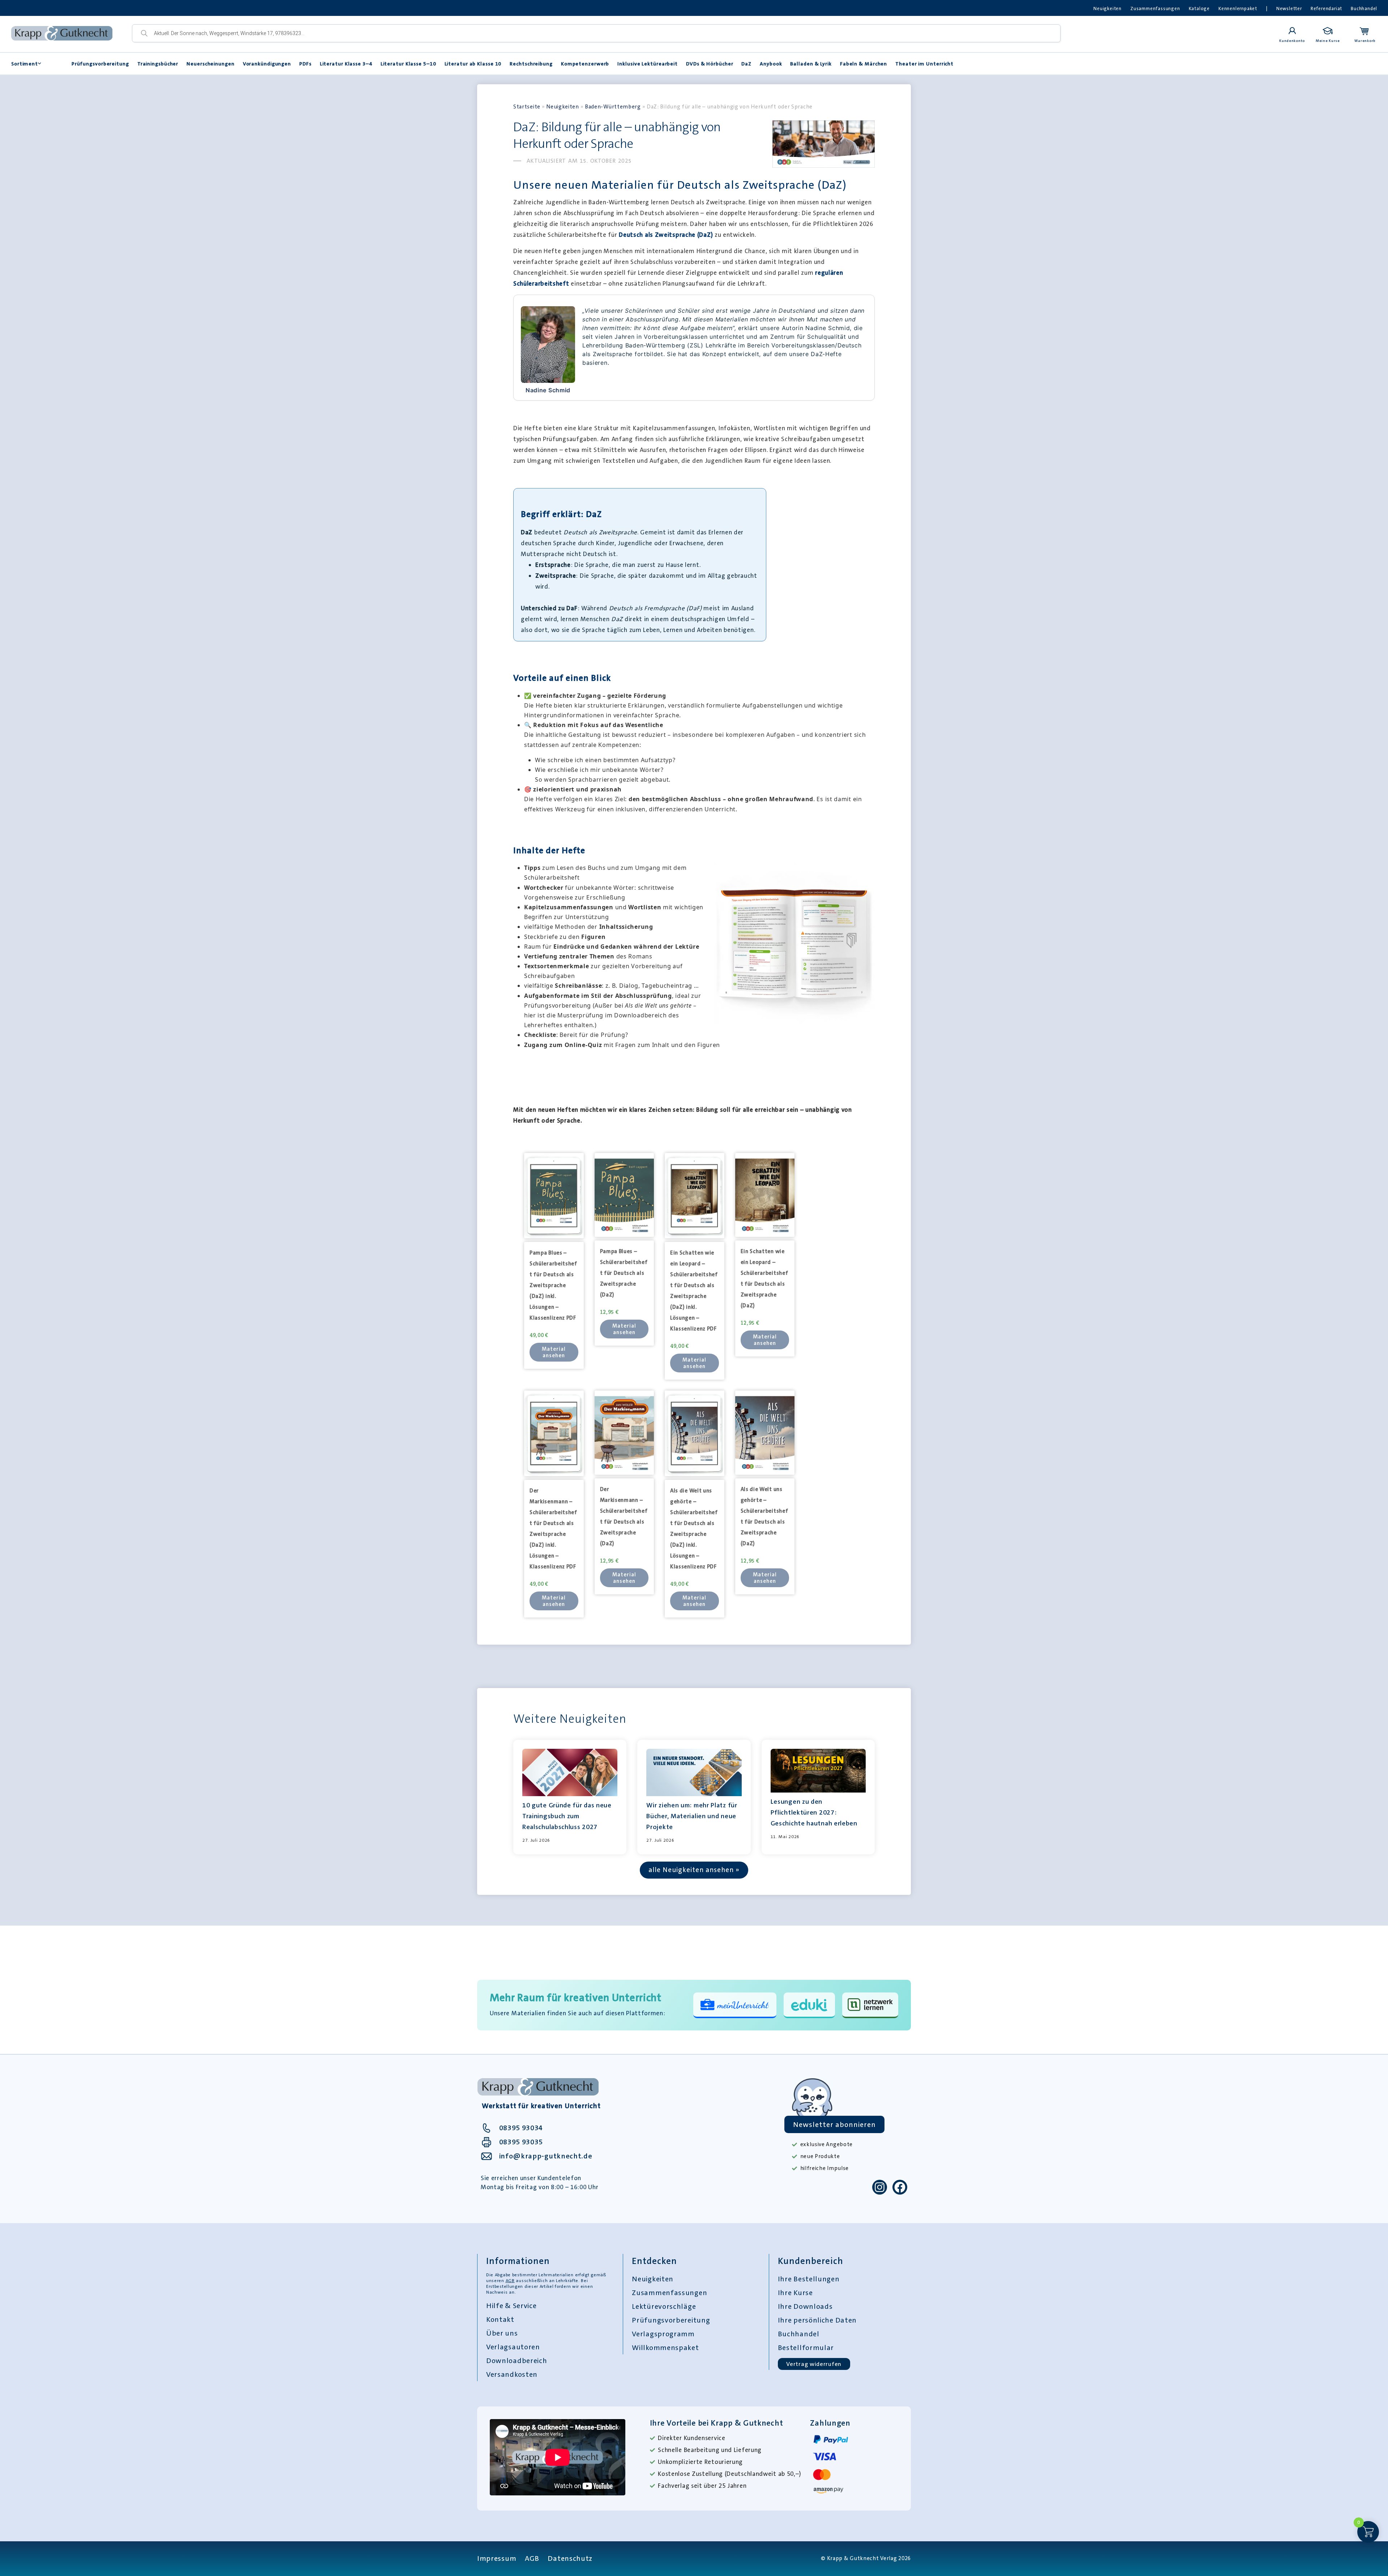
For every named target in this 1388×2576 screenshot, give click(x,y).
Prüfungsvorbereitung (100, 64)
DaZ (746, 64)
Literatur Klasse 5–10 (408, 64)
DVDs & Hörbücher (710, 64)
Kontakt (500, 2319)
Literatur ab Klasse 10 (473, 64)
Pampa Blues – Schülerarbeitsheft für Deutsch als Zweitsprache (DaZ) (624, 1273)
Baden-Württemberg (613, 107)
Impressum (497, 2558)
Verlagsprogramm (663, 2334)
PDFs (305, 64)
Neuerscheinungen (210, 64)
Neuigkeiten (1108, 8)
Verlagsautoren (513, 2347)
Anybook (771, 64)
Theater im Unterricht (924, 64)
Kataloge (1199, 8)
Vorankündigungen (267, 64)
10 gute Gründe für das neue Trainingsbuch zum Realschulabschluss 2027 (567, 1816)
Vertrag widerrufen (814, 2364)
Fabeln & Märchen (864, 64)
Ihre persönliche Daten (817, 2320)
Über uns (502, 2333)
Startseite (527, 107)
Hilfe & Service (511, 2306)
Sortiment (25, 64)
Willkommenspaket (665, 2348)
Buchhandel (1364, 8)
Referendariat (1326, 8)
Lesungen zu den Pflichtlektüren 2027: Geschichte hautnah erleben (814, 1812)
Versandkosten (512, 2374)
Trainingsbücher (158, 64)
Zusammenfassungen (1155, 8)
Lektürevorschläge (664, 2306)
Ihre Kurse (795, 2293)
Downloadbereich (517, 2361)
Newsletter (1289, 8)
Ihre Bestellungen (809, 2279)
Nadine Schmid (548, 390)
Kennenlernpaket (1238, 8)
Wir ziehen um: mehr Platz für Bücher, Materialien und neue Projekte (692, 1816)
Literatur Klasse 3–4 (346, 64)
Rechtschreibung (531, 64)
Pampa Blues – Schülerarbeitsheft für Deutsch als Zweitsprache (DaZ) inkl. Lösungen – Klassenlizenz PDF (553, 1285)
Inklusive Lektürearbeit (648, 64)
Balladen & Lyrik (811, 64)
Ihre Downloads (805, 2306)
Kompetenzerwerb (585, 64)
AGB (510, 2281)
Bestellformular (806, 2348)
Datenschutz (570, 2558)
